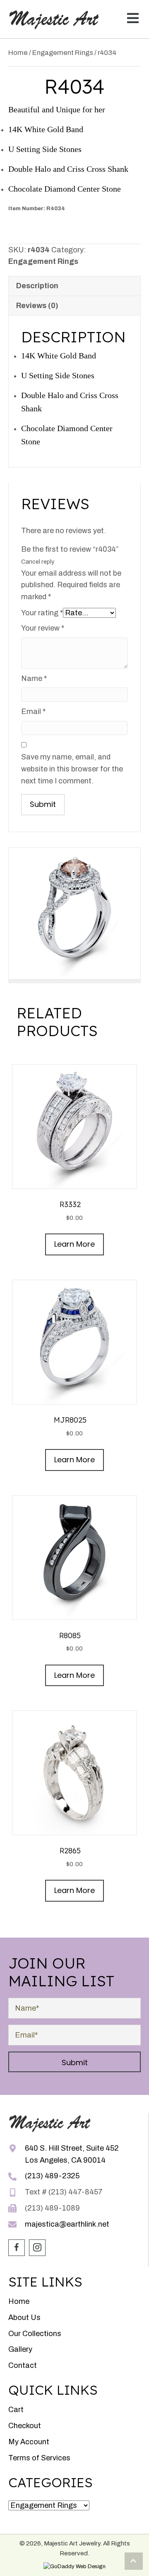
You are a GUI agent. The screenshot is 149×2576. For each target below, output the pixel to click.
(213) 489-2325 (52, 2176)
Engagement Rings (63, 52)
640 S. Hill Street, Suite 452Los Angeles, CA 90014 (72, 2154)
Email (33, 712)
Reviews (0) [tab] (37, 306)
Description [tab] (37, 286)
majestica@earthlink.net (67, 2224)
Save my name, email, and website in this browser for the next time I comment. (72, 769)
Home (18, 52)
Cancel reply (38, 562)
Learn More (74, 1244)
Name (34, 678)
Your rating (42, 613)
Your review (43, 628)
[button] (131, 19)
